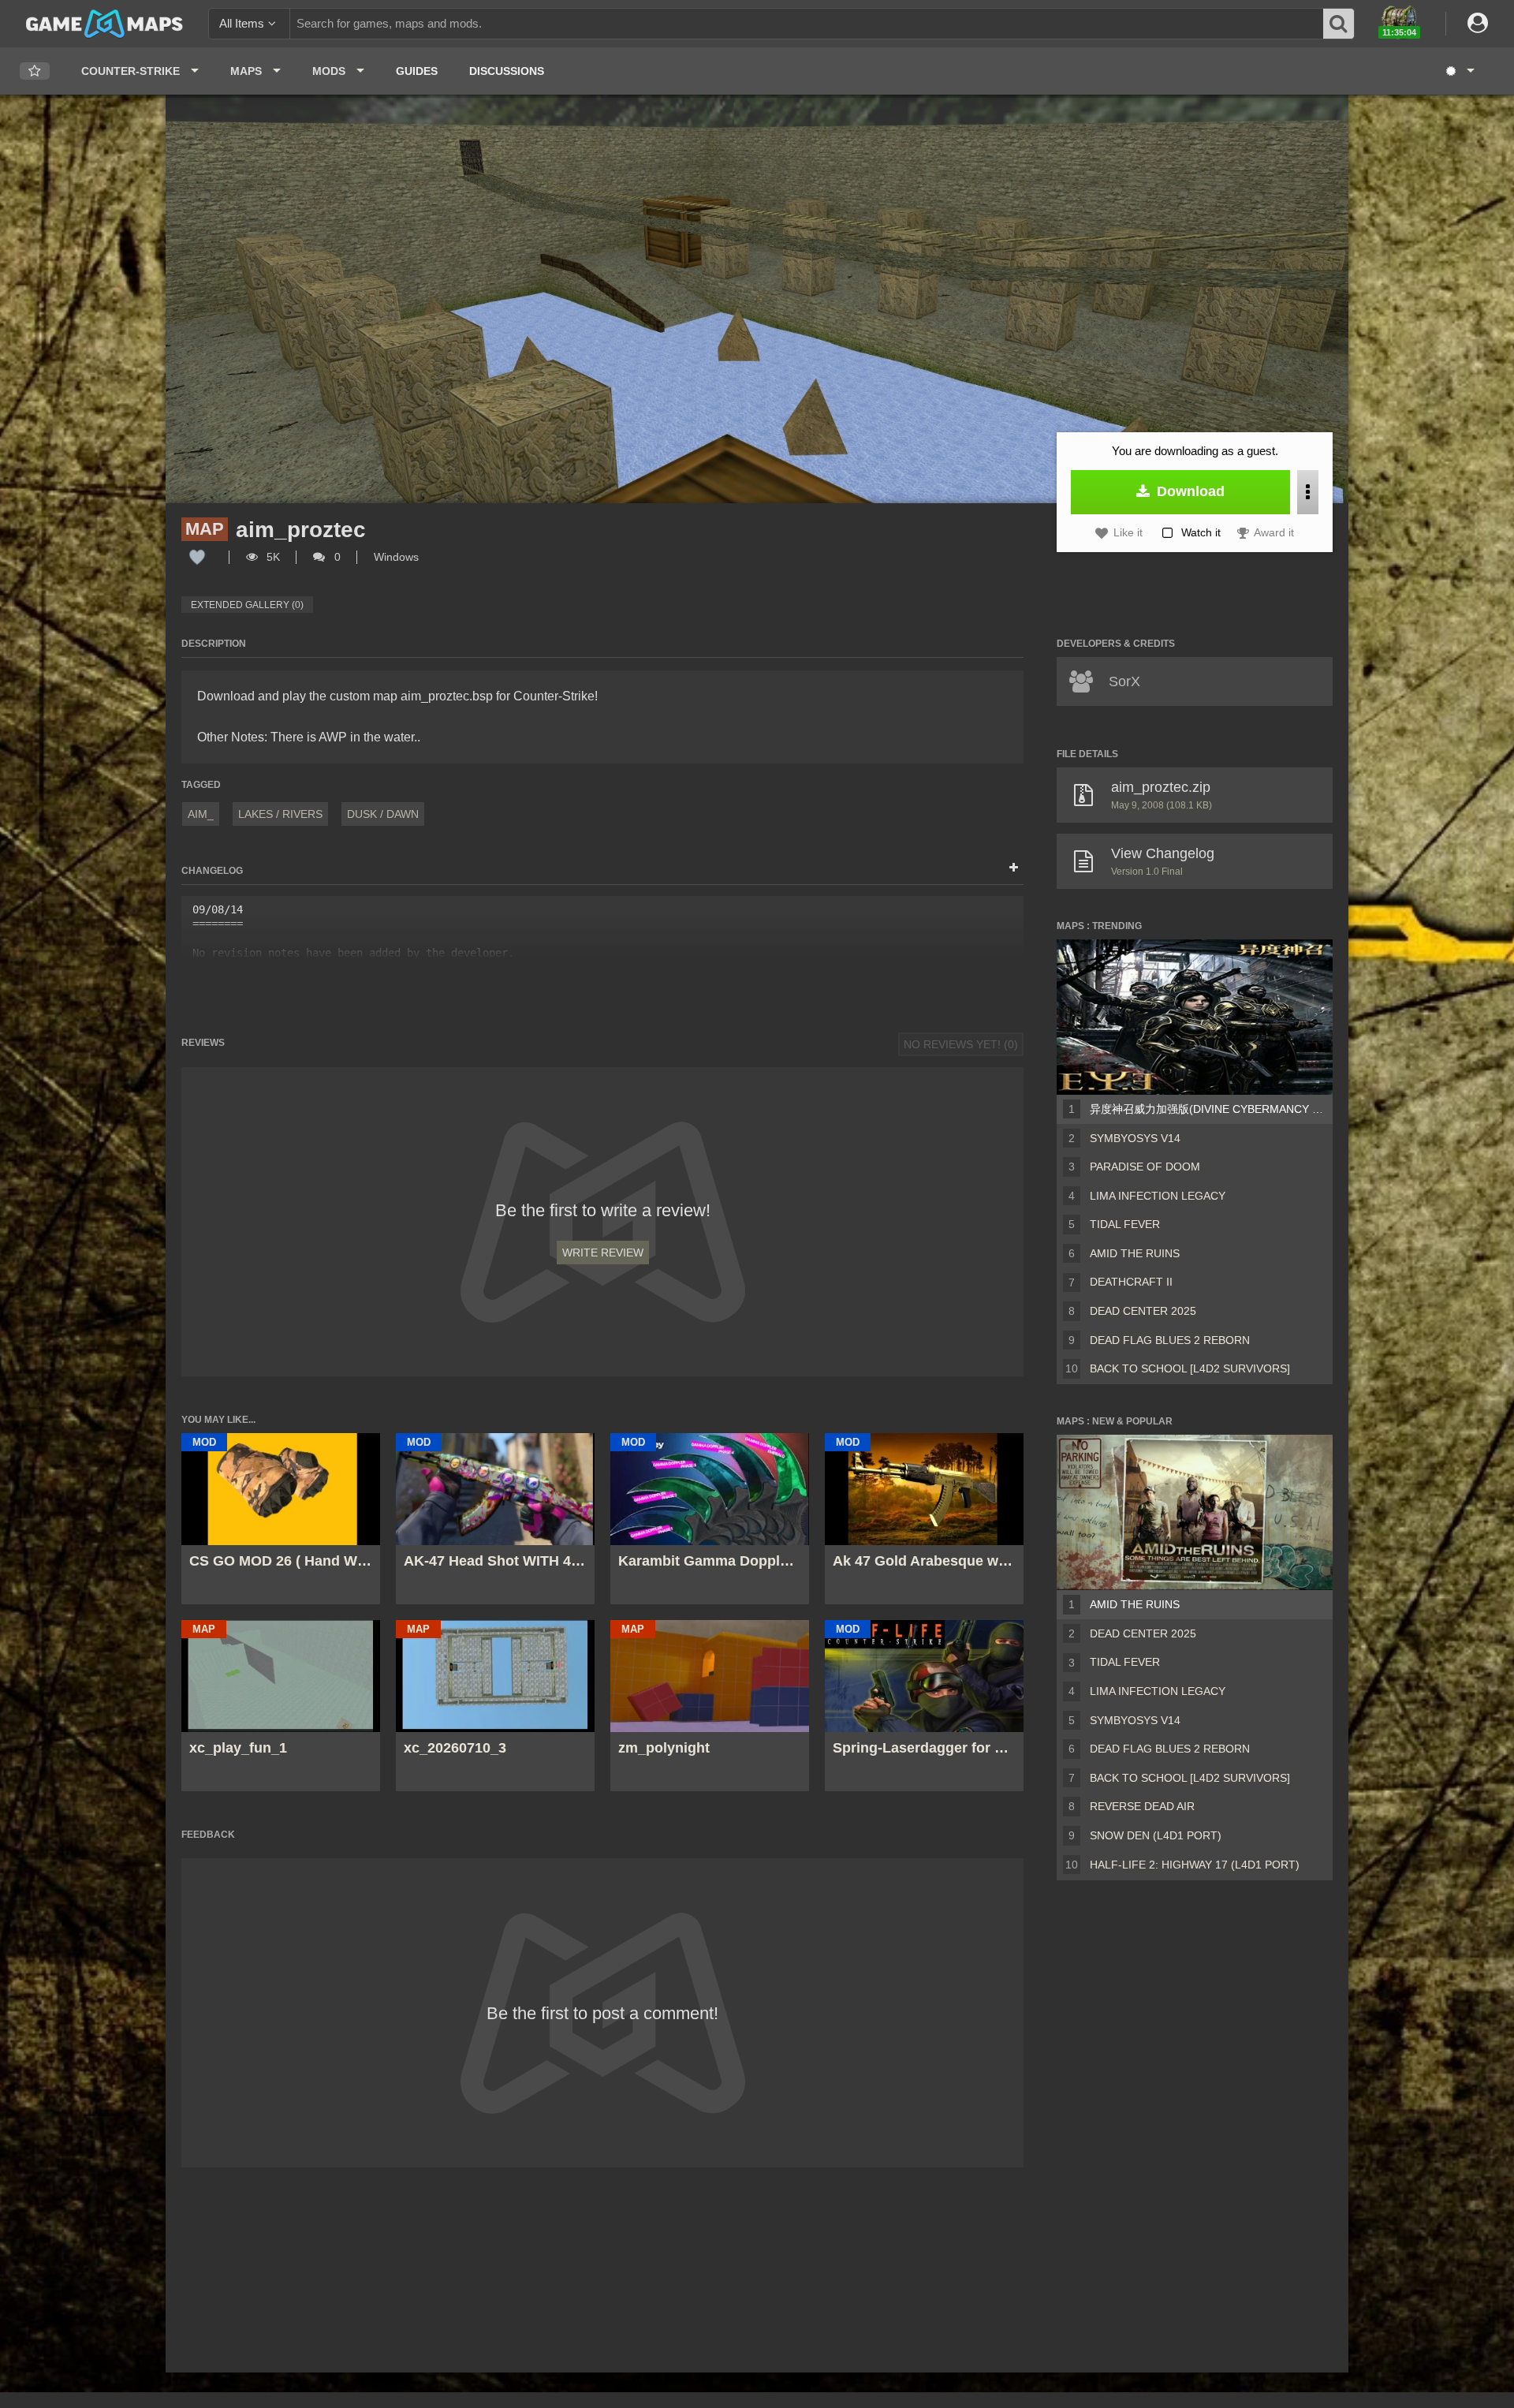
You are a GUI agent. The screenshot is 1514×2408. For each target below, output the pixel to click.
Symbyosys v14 (1135, 1138)
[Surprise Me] (1459, 71)
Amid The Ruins (1135, 1253)
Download (1189, 491)
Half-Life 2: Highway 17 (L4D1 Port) (1195, 1865)
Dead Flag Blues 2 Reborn (1170, 1340)
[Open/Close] (1014, 868)
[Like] (197, 557)
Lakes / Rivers (280, 814)
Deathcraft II (1131, 1282)
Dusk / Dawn (383, 814)
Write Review (603, 1253)
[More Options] (1308, 492)
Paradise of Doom (1145, 1167)
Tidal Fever (1125, 1224)
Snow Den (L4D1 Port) (1156, 1835)
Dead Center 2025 (1143, 1311)
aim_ (201, 814)
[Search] (1339, 24)
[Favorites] (35, 71)
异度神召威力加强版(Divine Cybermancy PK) (1208, 1109)
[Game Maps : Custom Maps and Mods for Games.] (104, 23)
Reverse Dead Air (1142, 1806)
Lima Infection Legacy (1158, 1196)
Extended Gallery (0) (247, 605)
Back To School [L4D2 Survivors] (1190, 1368)
